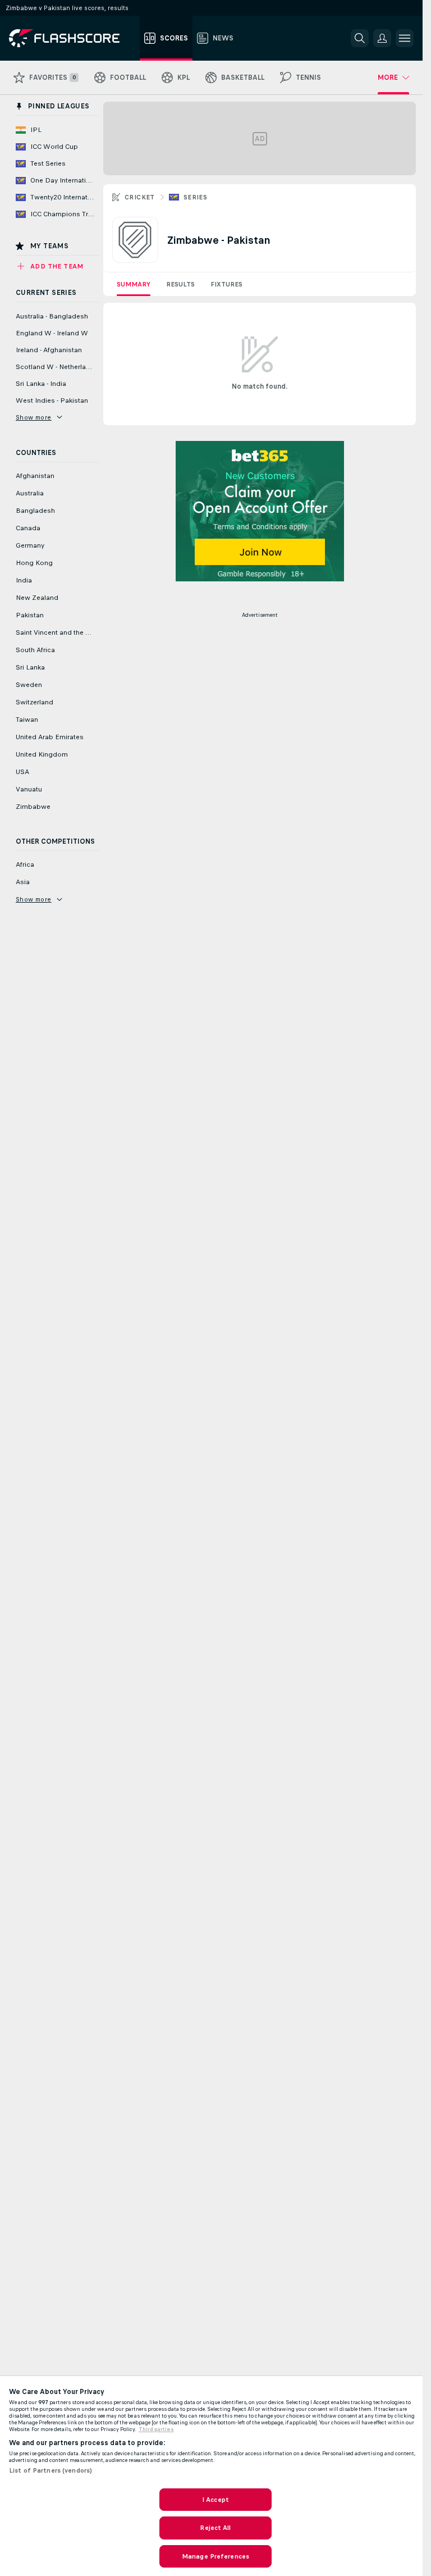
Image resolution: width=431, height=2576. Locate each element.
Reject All (215, 2528)
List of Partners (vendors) (51, 2470)
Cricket (140, 197)
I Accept (215, 2500)
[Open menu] (405, 38)
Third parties (156, 2429)
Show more (34, 417)
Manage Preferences (215, 2556)
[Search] (360, 38)
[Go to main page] (72, 38)
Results (180, 284)
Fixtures (226, 284)
